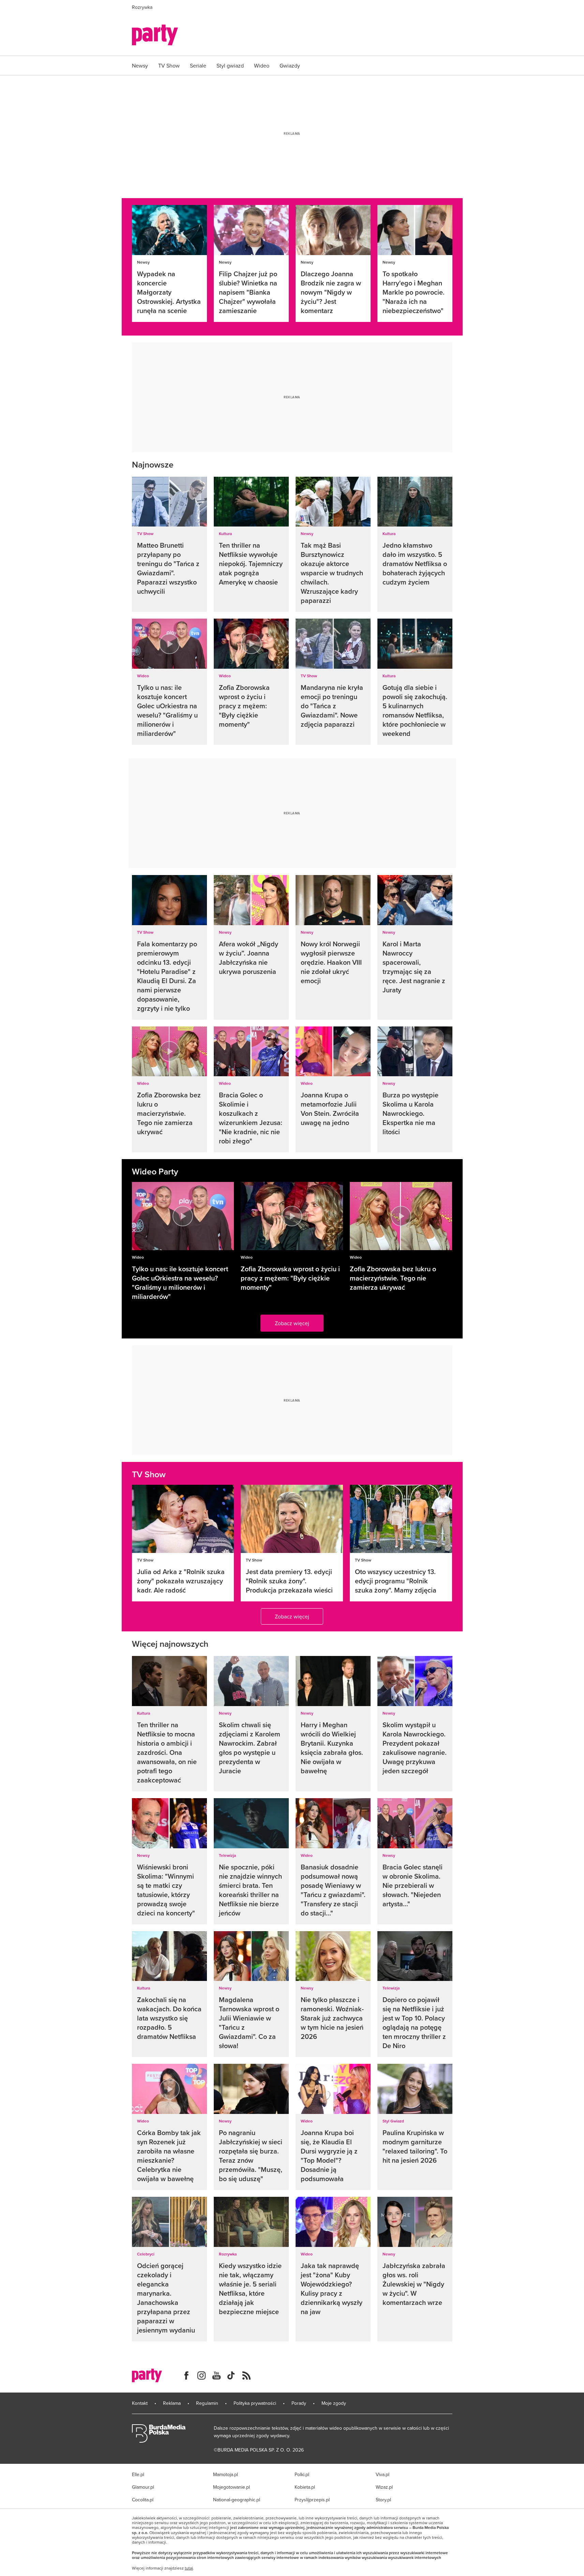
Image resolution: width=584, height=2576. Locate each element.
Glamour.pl (143, 2487)
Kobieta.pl (305, 2487)
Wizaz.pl (384, 2487)
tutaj (189, 2568)
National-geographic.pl (237, 2500)
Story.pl (383, 2500)
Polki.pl (302, 2474)
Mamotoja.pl (226, 2474)
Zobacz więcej (292, 1323)
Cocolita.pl (143, 2500)
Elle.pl (138, 2474)
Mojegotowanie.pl (231, 2487)
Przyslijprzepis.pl (312, 2500)
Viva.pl (383, 2474)
